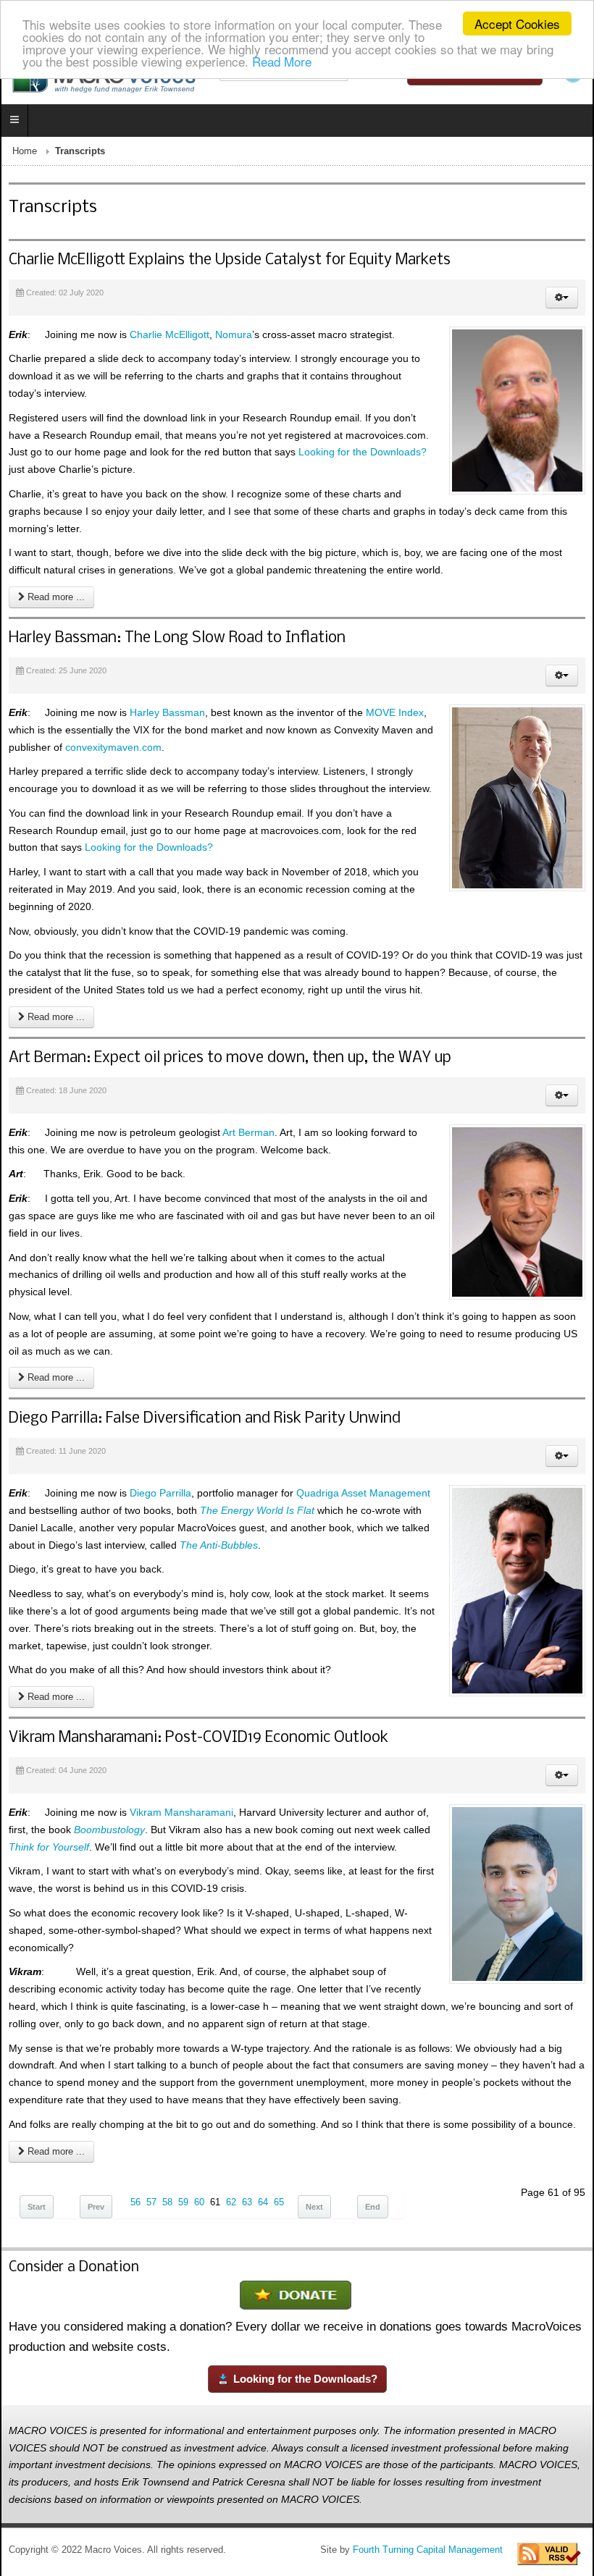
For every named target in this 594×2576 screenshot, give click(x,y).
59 (183, 2202)
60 (199, 2202)
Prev (96, 2207)
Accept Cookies (517, 24)
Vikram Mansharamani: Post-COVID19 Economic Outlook (198, 1738)
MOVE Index (395, 712)
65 (279, 2202)
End (373, 2207)
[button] (562, 298)
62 (231, 2202)
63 (247, 2202)
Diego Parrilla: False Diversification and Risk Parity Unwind (205, 1419)
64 (263, 2202)
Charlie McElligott (170, 334)
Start (37, 2207)
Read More (282, 61)
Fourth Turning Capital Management (428, 2550)
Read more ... (55, 597)
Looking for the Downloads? (363, 452)
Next (314, 2207)
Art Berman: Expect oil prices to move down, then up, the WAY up (230, 1058)
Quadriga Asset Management (363, 1493)
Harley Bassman (167, 712)
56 (135, 2202)
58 (167, 2202)
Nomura (234, 334)
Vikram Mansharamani (181, 1812)
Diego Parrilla (160, 1493)
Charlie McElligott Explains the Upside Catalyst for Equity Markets (230, 260)
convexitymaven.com (113, 747)
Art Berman (248, 1132)
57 (151, 2202)
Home (25, 151)
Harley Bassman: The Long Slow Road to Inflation (177, 638)
